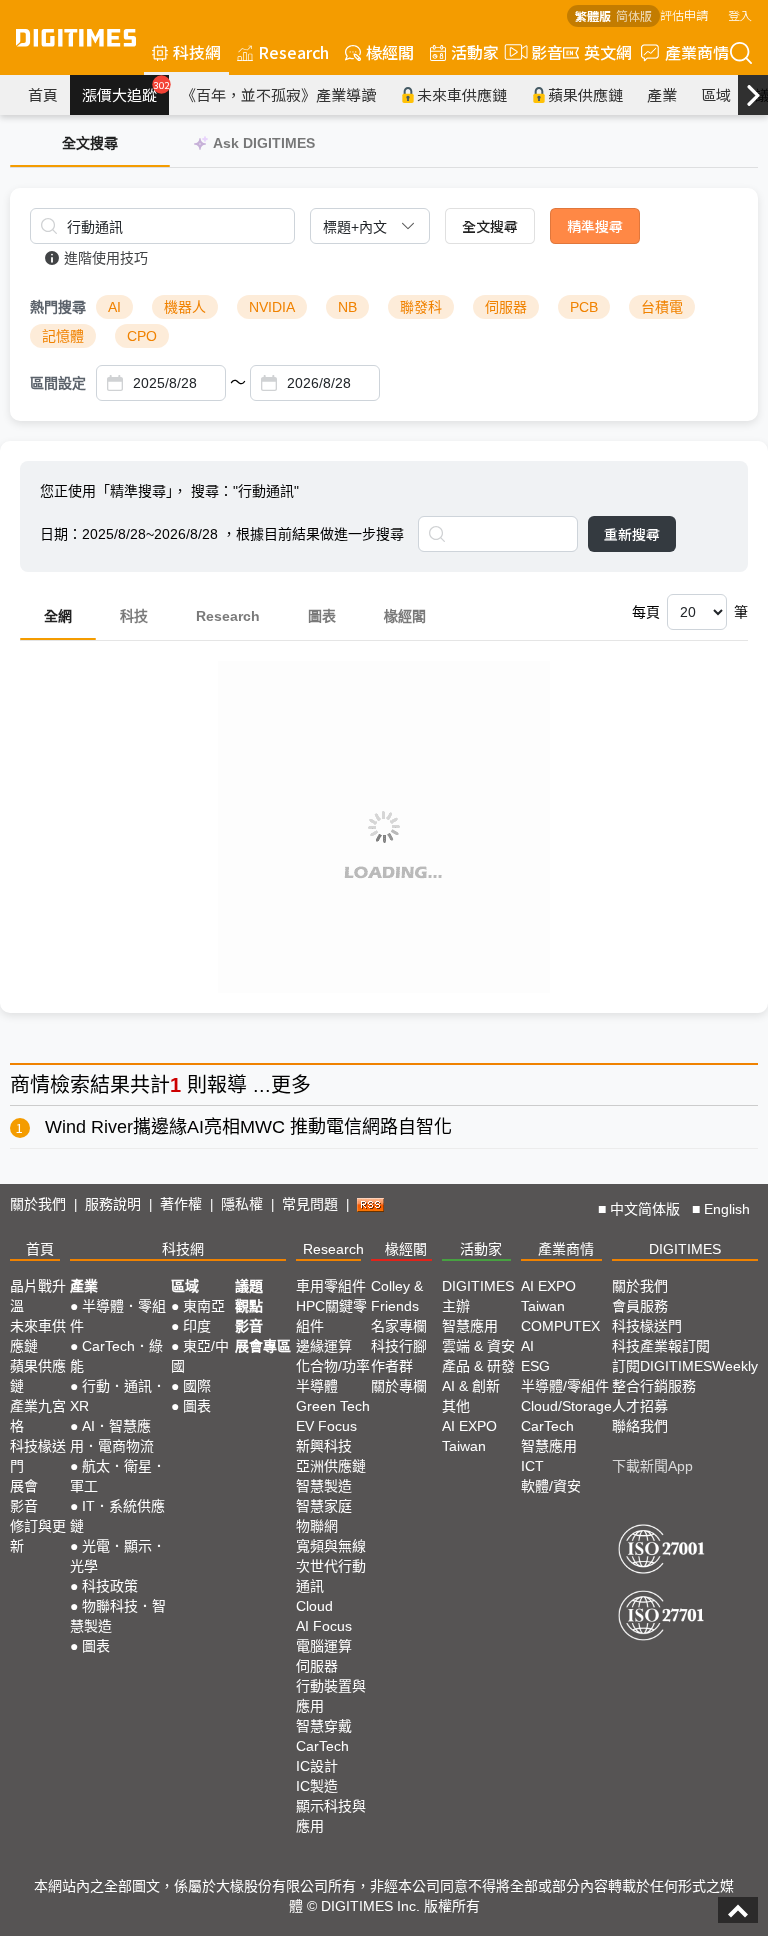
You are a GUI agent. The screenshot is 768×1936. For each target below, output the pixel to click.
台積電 (662, 307)
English (727, 1209)
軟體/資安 (551, 1486)
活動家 (475, 52)
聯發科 (421, 307)
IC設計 (317, 1766)
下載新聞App (652, 1466)
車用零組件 (331, 1286)
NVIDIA (272, 307)
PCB (584, 307)
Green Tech (333, 1406)
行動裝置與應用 (331, 1696)
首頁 (43, 94)
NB (347, 307)
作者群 (392, 1366)
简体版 (634, 15)
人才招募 (640, 1406)
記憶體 (63, 336)
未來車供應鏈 (462, 94)
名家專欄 (399, 1326)
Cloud (314, 1606)
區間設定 (58, 383)
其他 (456, 1406)
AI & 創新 (471, 1386)
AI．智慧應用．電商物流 (112, 1436)
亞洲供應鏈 (331, 1466)
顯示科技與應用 (331, 1816)
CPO (142, 336)
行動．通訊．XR (118, 1396)
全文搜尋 (490, 226)
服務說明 (113, 1204)
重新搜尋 (632, 534)
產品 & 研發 (478, 1366)
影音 (539, 52)
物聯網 (317, 1526)
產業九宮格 (38, 1416)
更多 (291, 1085)
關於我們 (38, 1204)
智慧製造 (324, 1486)
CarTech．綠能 (116, 1356)
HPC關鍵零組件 (331, 1316)
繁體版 (593, 15)
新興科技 (324, 1446)
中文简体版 (645, 1209)
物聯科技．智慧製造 (118, 1616)
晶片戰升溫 (38, 1296)
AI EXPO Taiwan (469, 1436)
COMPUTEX (560, 1326)
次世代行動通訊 (331, 1576)
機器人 (185, 307)
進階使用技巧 (106, 258)
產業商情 (697, 52)
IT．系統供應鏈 (117, 1516)
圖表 (322, 616)
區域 (716, 94)
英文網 (608, 52)
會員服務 (640, 1306)
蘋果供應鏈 (585, 94)
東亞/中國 (200, 1356)
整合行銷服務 (654, 1386)
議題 (249, 1286)
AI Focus (324, 1626)
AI (114, 307)
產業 (662, 94)
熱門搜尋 (58, 307)
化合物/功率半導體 (333, 1376)
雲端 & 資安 (478, 1346)
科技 (134, 616)
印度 (197, 1326)
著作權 (181, 1204)
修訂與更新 (38, 1536)
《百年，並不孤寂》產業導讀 (278, 94)
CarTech (322, 1746)
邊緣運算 (324, 1346)
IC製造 (317, 1786)
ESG (535, 1366)
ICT (532, 1466)
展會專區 (263, 1346)
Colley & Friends (397, 1296)
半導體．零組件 (118, 1316)
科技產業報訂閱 (661, 1346)
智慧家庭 (324, 1506)
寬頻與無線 (331, 1546)
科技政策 (110, 1586)
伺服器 (506, 307)
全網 (58, 616)
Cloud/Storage (566, 1406)
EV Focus (326, 1426)
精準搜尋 (595, 226)
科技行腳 (399, 1346)
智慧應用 (470, 1326)
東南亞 (204, 1306)
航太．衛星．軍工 (118, 1476)
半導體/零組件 (565, 1386)
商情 (30, 1085)
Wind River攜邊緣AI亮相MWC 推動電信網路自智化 (248, 1127)
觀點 (249, 1306)
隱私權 (242, 1204)
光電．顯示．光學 (118, 1556)
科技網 (197, 52)
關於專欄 (399, 1386)
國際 (197, 1386)
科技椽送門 (38, 1456)
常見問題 (310, 1204)
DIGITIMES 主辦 (478, 1296)
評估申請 (684, 14)
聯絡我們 (640, 1426)
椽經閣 (390, 52)
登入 (740, 14)
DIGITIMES (685, 1249)
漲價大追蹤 (125, 92)
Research (293, 52)
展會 (24, 1486)
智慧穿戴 (324, 1726)
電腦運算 (324, 1646)
